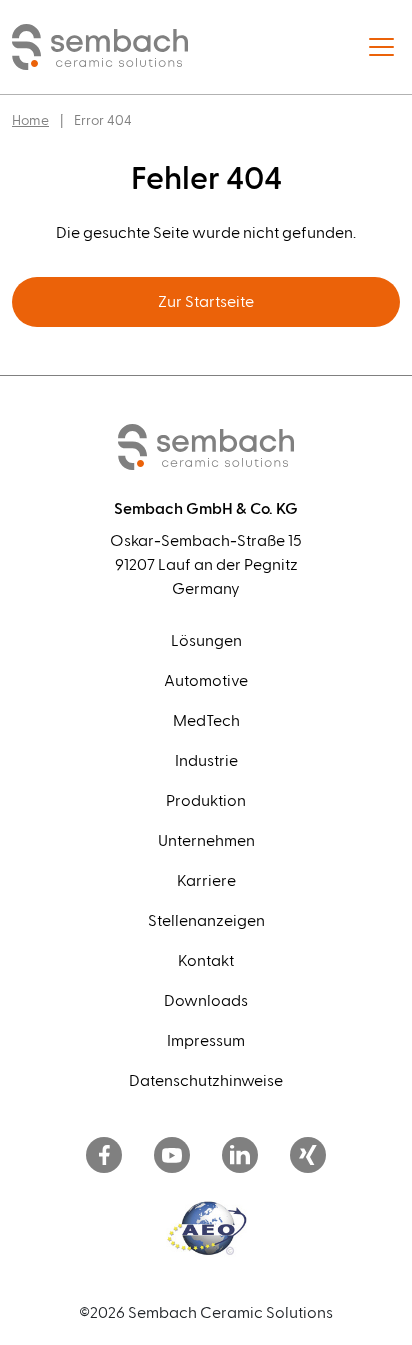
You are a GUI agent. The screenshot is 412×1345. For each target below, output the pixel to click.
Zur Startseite (206, 302)
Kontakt (206, 961)
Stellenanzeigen (206, 921)
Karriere (206, 881)
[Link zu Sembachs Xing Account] (308, 1156)
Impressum (206, 1041)
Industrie (206, 761)
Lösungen (206, 641)
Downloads (206, 1001)
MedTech (206, 721)
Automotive (206, 681)
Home (30, 121)
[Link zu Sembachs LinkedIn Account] (240, 1156)
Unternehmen (206, 841)
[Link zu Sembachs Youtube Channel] (172, 1156)
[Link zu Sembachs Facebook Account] (104, 1156)
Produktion (206, 801)
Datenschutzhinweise (206, 1081)
